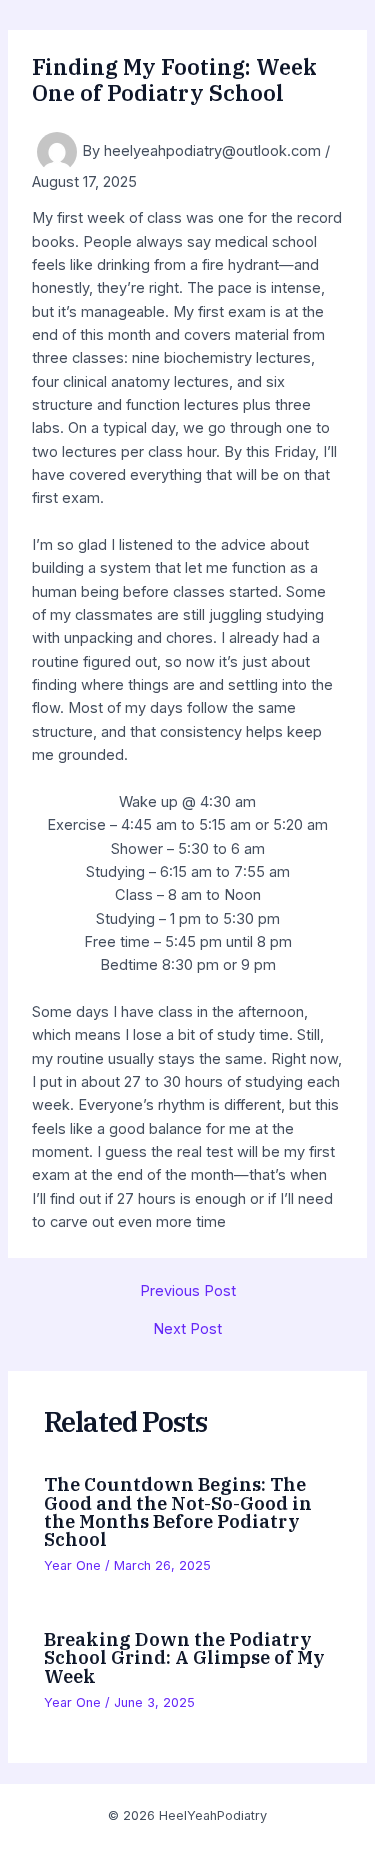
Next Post (187, 1329)
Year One (72, 1565)
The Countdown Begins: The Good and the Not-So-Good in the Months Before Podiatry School (178, 1511)
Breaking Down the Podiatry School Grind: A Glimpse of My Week (184, 1657)
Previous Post (188, 1291)
